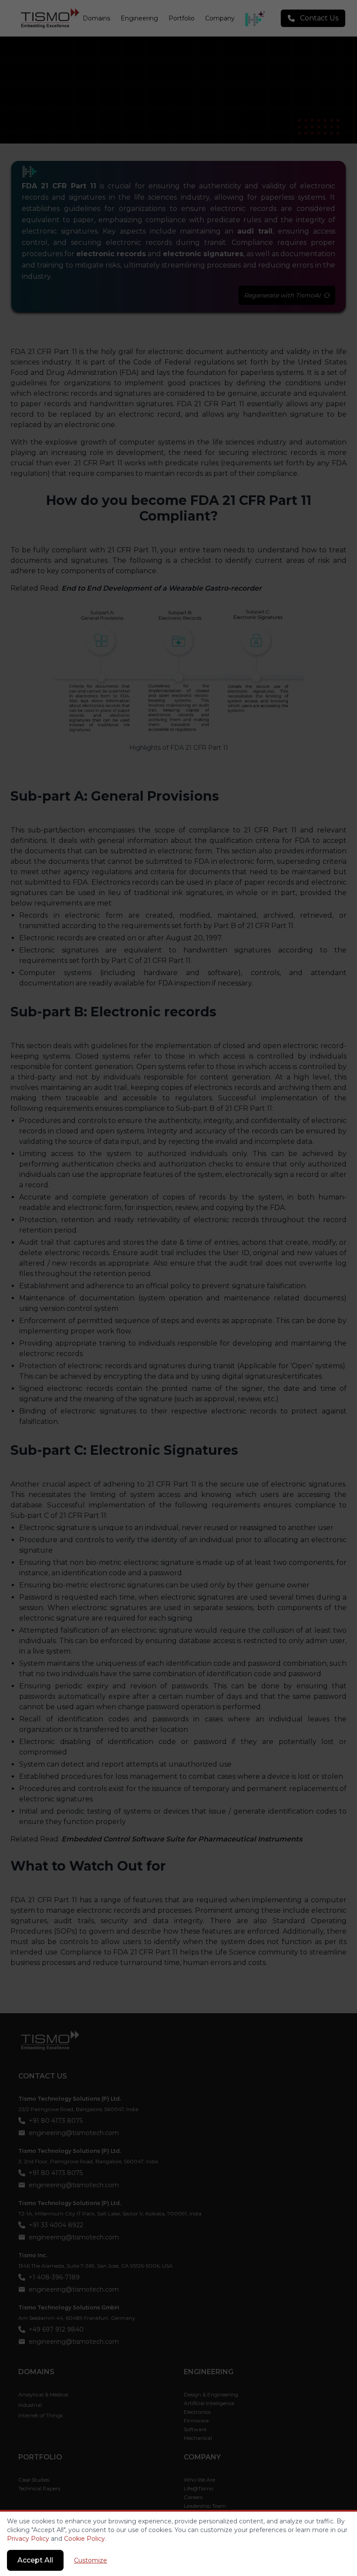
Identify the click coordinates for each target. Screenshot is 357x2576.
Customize (91, 2560)
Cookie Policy (84, 2539)
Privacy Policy (28, 2539)
